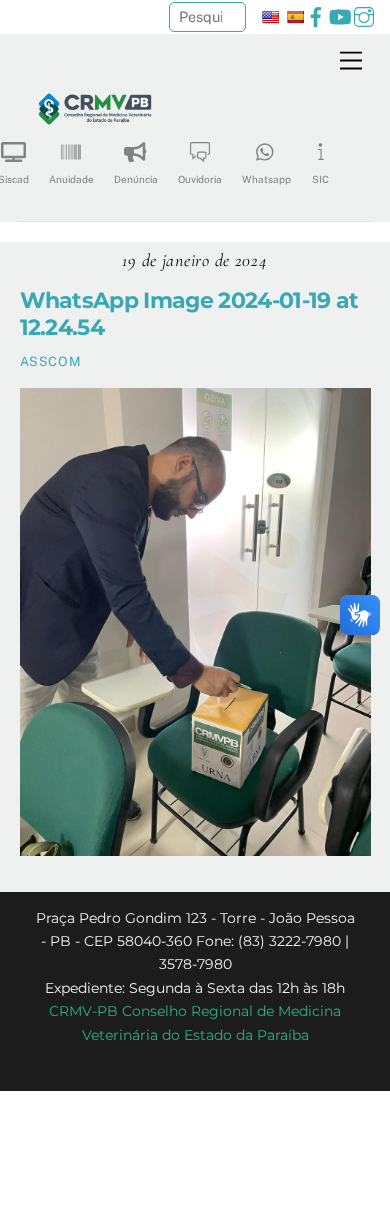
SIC (320, 179)
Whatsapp (266, 179)
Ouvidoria (200, 179)
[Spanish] (295, 17)
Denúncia (136, 179)
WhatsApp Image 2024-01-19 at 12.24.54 (189, 313)
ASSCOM (50, 361)
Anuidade (71, 179)
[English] (270, 17)
